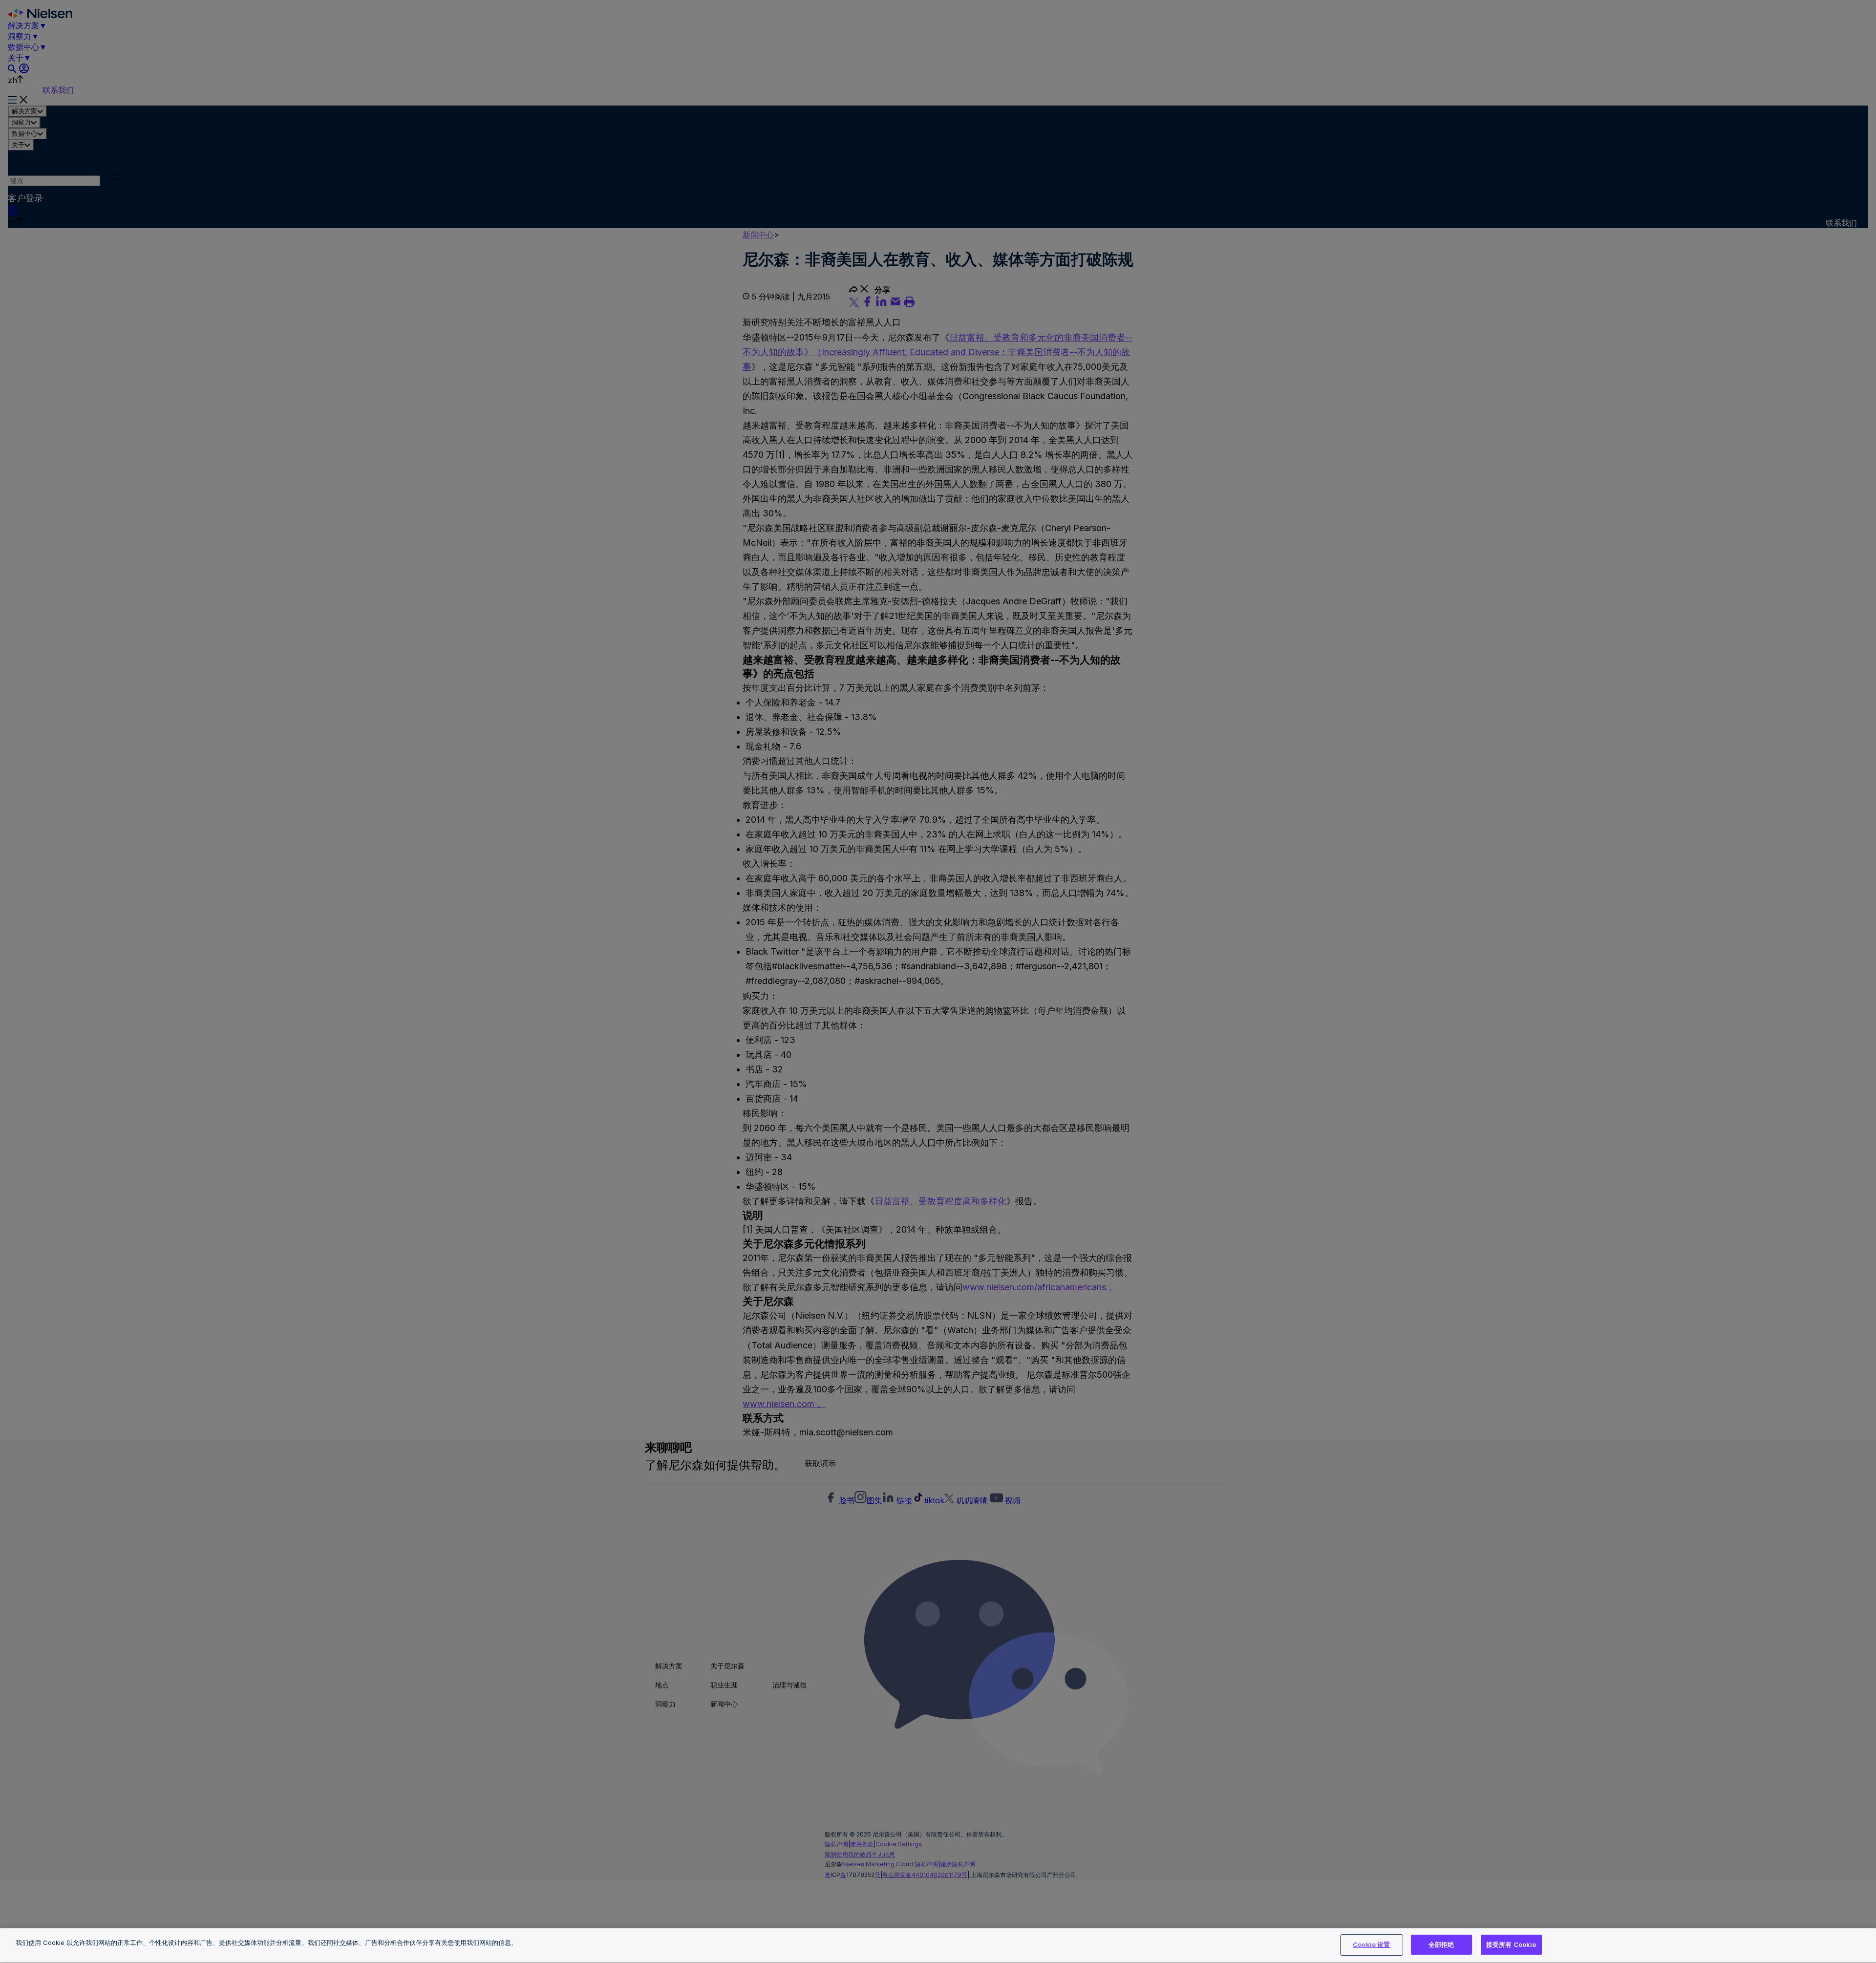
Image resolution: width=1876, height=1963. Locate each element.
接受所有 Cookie (1511, 1944)
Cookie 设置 (1371, 1944)
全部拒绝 (1441, 1944)
